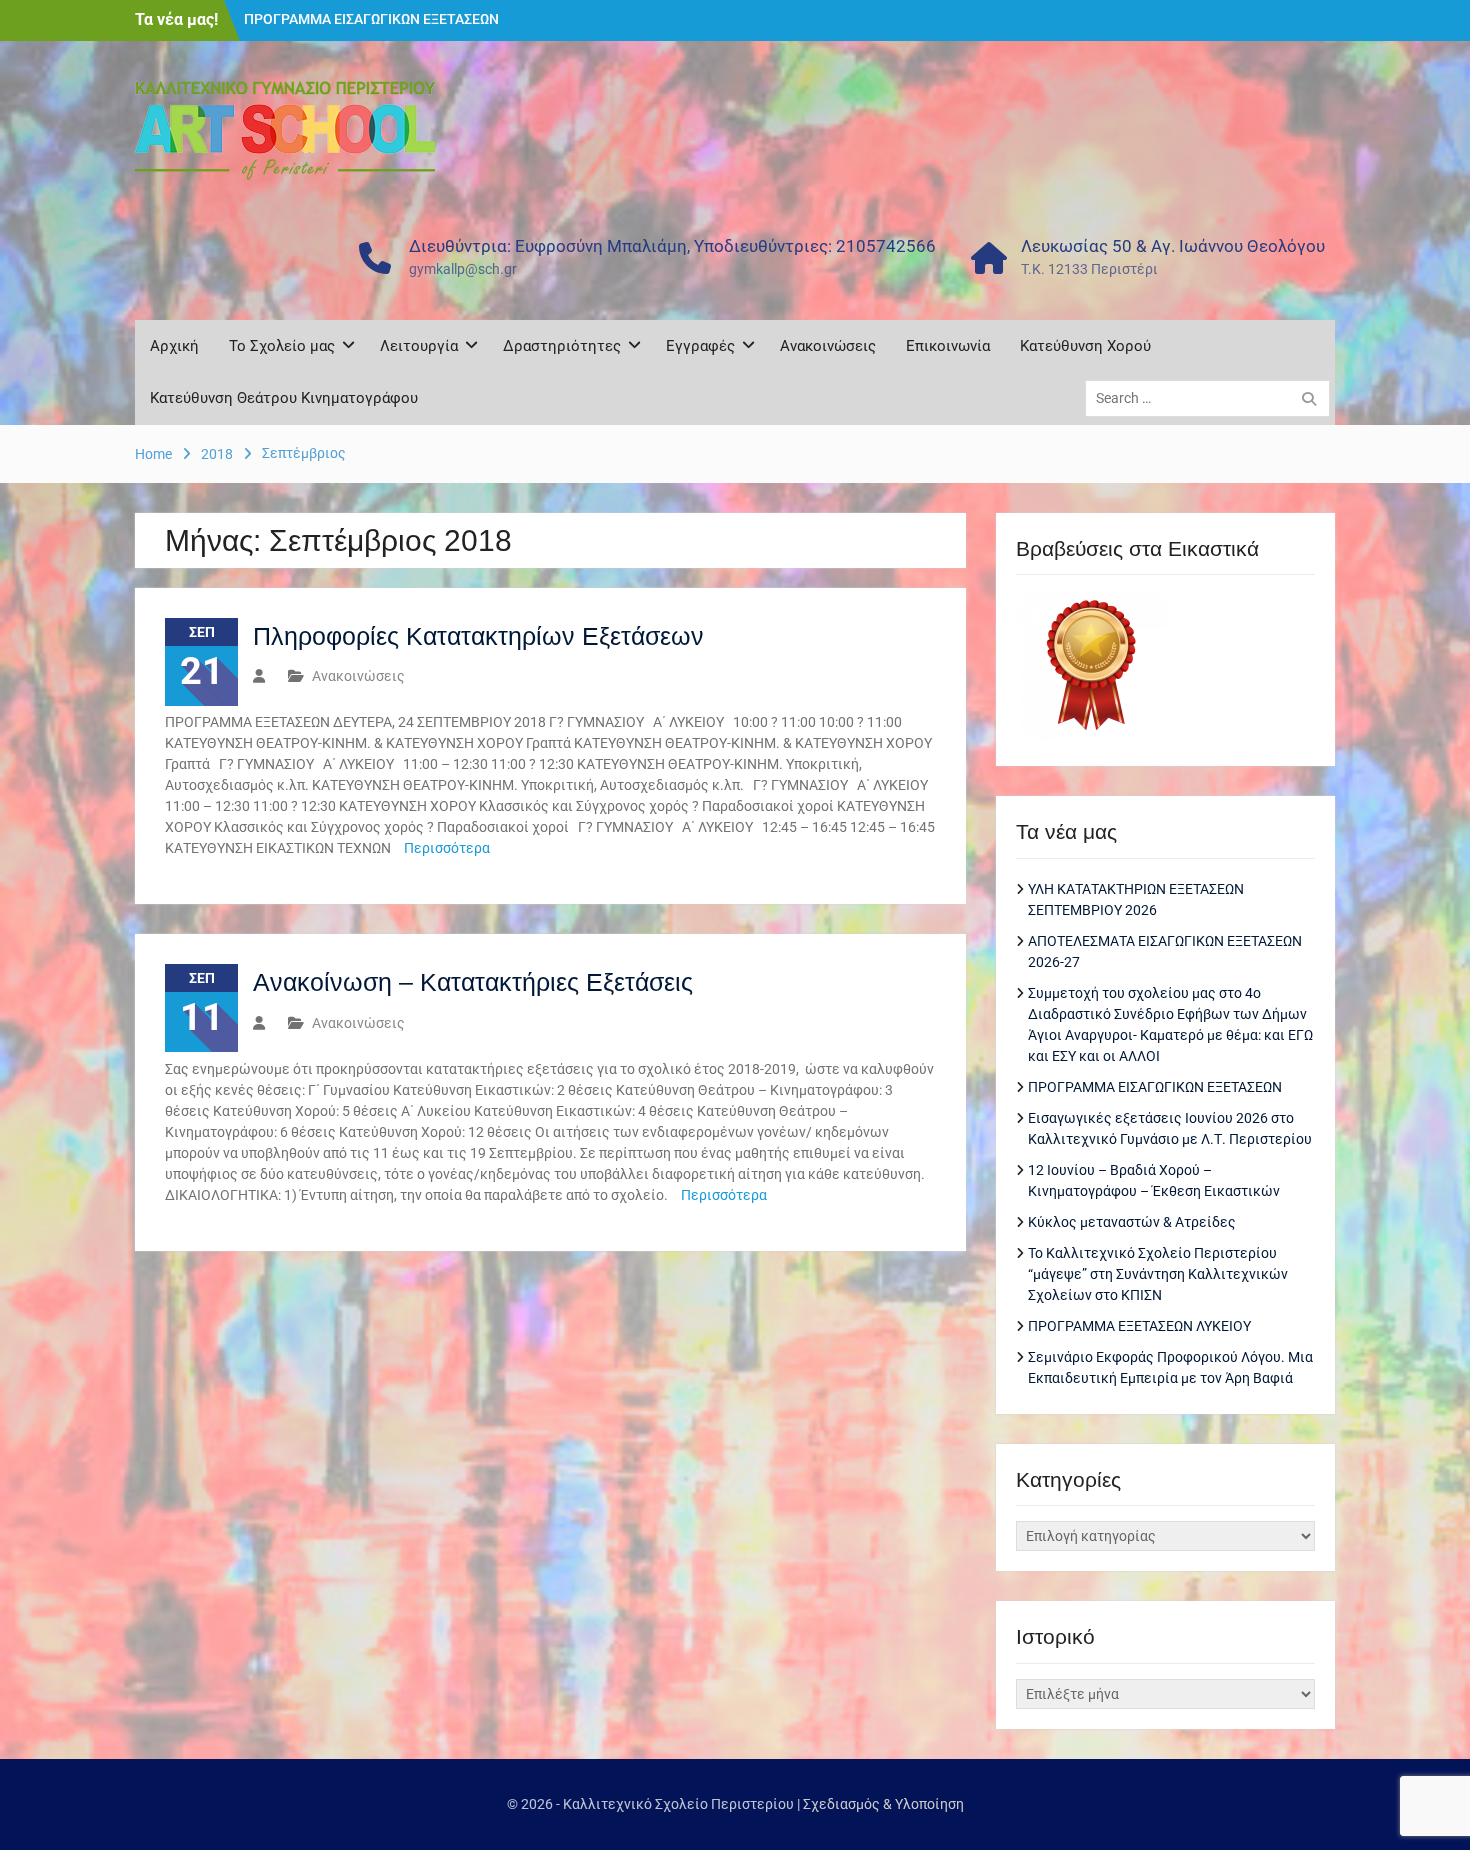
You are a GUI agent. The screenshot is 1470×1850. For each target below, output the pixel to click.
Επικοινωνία (948, 346)
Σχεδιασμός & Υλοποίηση (883, 1804)
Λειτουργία (419, 346)
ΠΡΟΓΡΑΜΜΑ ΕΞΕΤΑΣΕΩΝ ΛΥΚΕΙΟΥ (1139, 1326)
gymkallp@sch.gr (463, 269)
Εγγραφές (700, 346)
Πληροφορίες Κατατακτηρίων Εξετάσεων (478, 636)
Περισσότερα (447, 848)
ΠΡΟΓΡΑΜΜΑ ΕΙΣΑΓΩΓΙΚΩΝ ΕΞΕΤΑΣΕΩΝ (371, 19)
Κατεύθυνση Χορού (1085, 346)
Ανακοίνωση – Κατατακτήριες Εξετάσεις (473, 982)
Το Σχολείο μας (282, 346)
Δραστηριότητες (562, 346)
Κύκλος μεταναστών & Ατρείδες (1132, 1222)
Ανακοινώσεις (828, 346)
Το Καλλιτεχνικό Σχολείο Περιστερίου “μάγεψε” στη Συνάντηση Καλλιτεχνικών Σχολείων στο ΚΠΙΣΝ (1158, 1274)
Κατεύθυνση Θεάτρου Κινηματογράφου (284, 398)
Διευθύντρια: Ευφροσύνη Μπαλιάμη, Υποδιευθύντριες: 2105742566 (672, 246)
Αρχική (174, 346)
